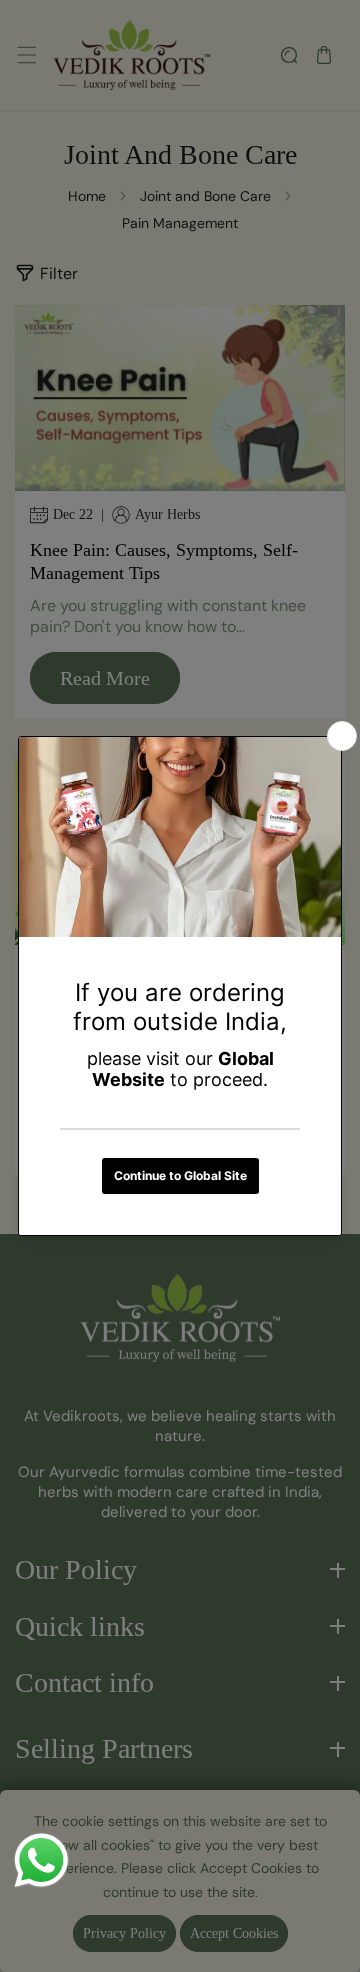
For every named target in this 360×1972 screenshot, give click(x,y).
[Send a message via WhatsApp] (41, 1860)
